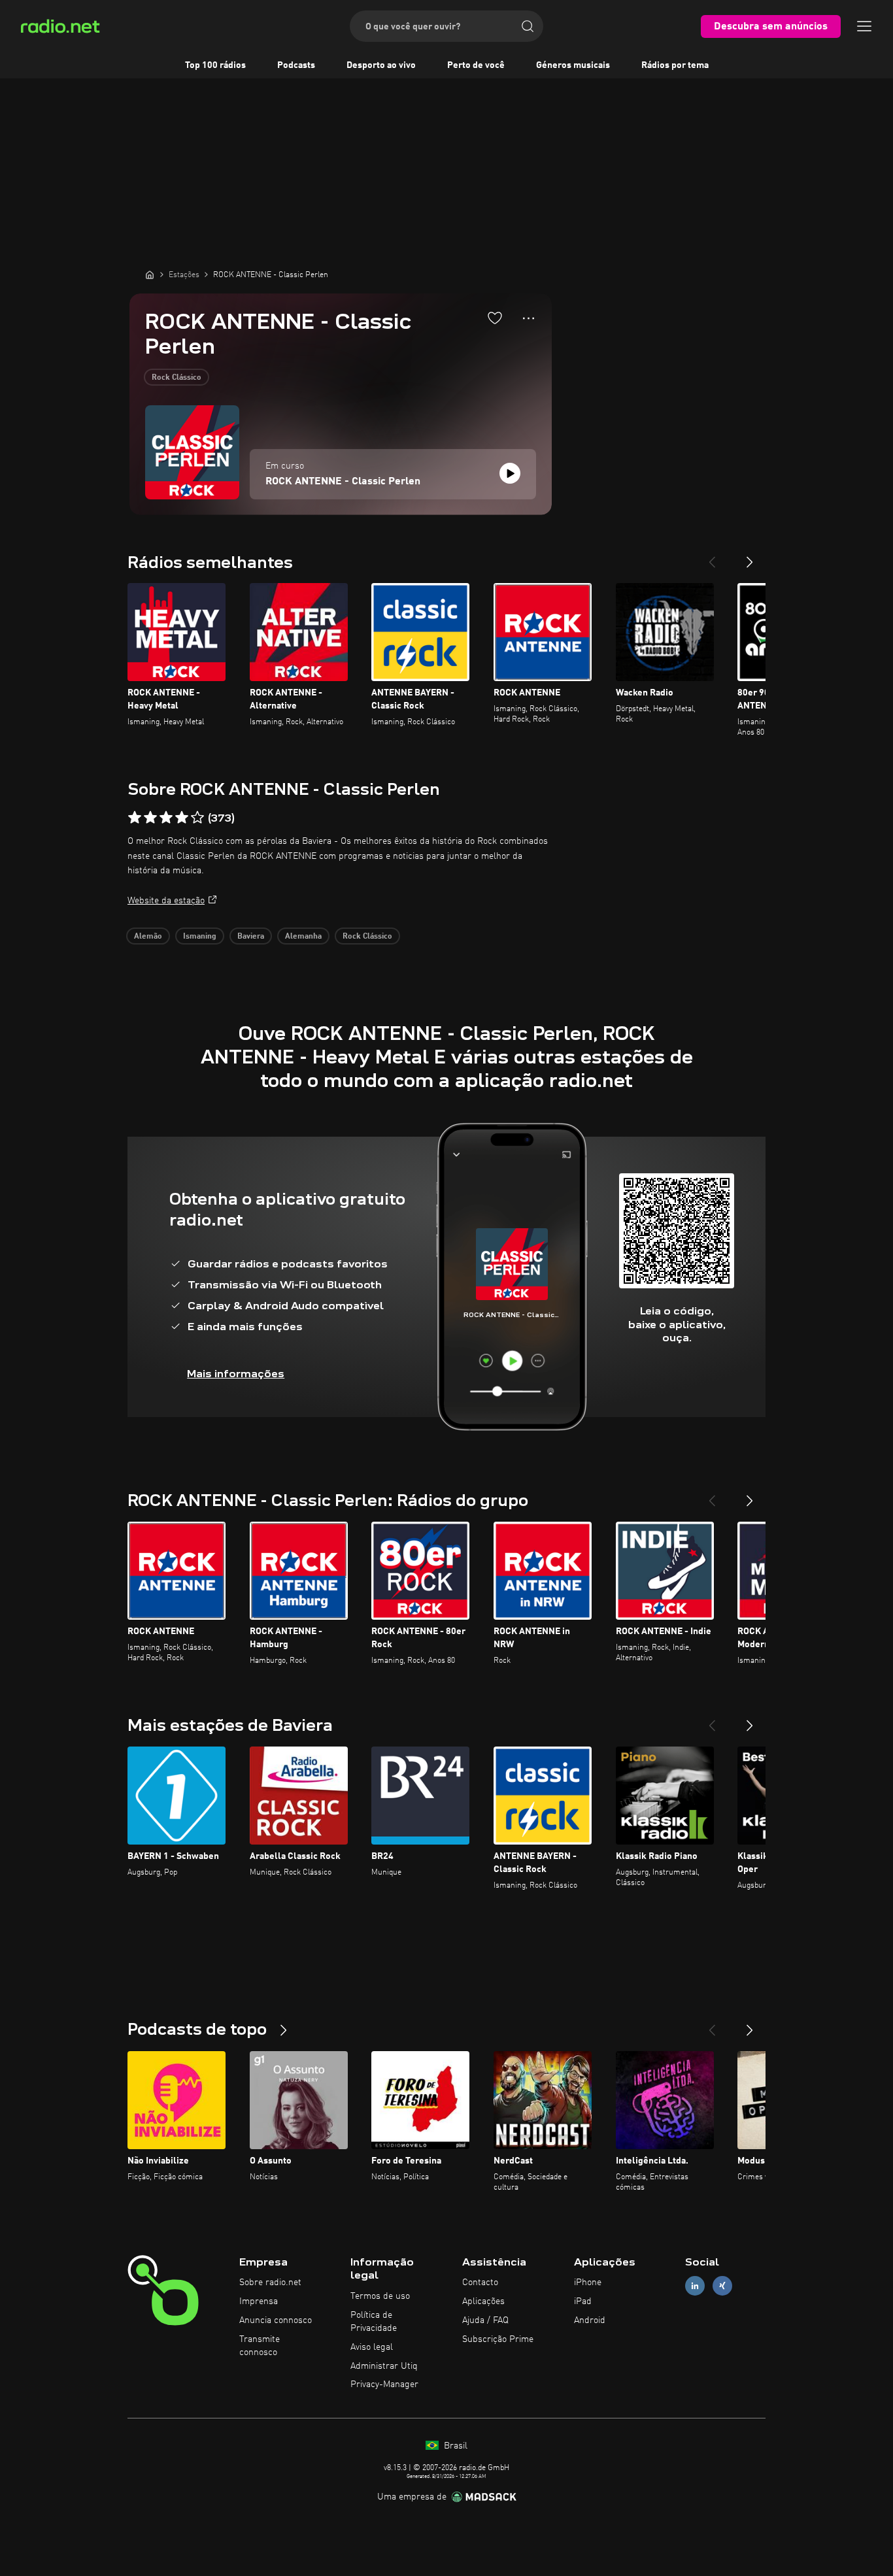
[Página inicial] (150, 275)
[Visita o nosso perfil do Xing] (722, 2286)
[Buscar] (528, 26)
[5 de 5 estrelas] (197, 818)
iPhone (588, 2283)
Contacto (480, 2283)
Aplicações (483, 2301)
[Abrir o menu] (864, 26)
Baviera (251, 937)
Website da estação (166, 901)
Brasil (454, 2446)
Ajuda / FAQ (485, 2320)
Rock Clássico (177, 378)
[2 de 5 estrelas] (150, 818)
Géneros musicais (573, 65)
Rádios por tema (675, 65)
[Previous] (712, 557)
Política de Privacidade (374, 2322)
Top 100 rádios (215, 65)
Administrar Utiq (384, 2366)
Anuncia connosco (276, 2320)
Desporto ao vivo (381, 65)
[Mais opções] (529, 318)
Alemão (148, 937)
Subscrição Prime (498, 2339)
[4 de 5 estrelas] (182, 818)
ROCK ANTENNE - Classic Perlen (343, 482)
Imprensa (259, 2301)
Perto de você (476, 65)
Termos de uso (380, 2296)
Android (590, 2320)
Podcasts (296, 65)
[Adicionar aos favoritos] (495, 318)
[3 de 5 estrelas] (166, 818)
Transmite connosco (260, 2346)
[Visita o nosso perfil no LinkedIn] (695, 2286)
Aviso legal (372, 2347)
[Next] (750, 557)
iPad (583, 2301)
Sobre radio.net (270, 2283)
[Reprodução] (510, 473)
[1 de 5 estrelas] (135, 818)
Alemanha (303, 937)
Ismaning (200, 937)
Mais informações (236, 1374)
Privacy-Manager (384, 2384)
